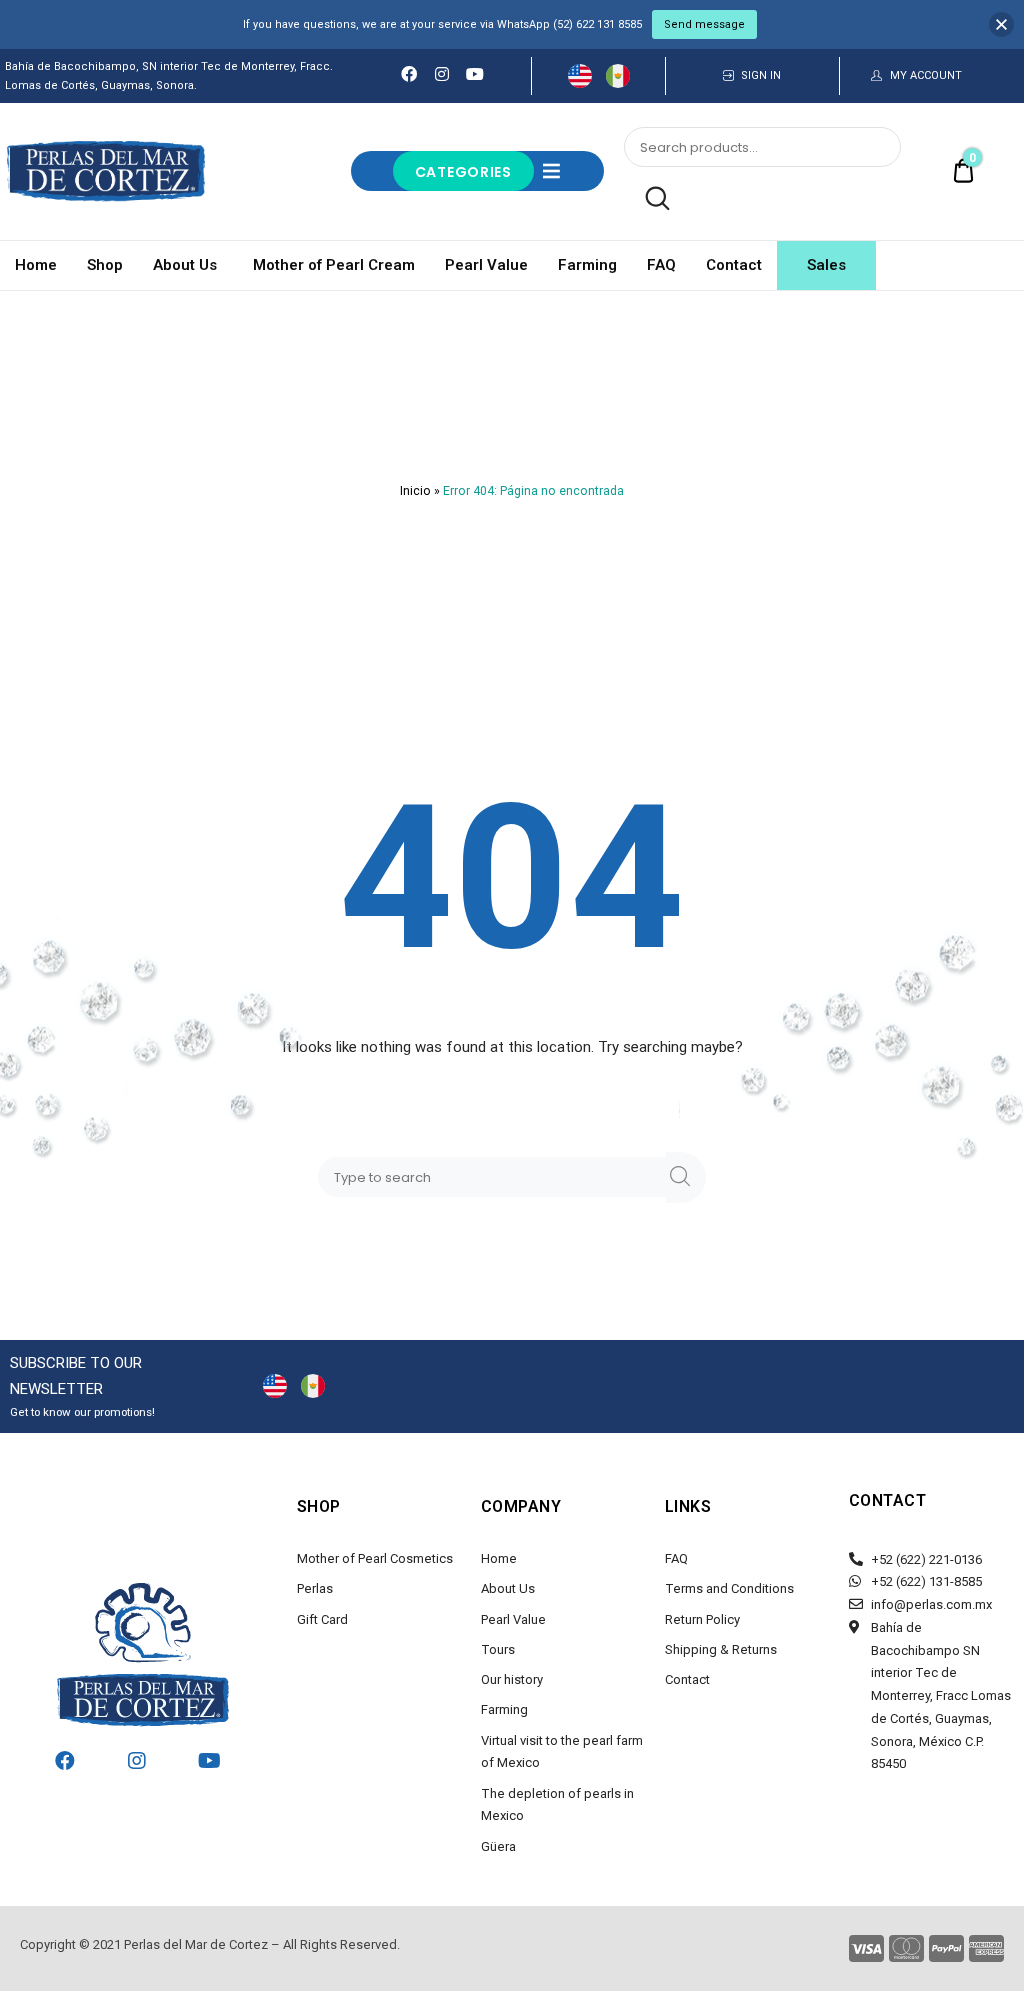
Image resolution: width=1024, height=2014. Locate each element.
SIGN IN (761, 75)
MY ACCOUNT (926, 75)
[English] (580, 75)
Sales (826, 265)
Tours (498, 1649)
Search (646, 199)
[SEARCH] (686, 1177)
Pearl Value (486, 265)
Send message (704, 24)
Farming (587, 265)
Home (36, 265)
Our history (512, 1679)
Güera (498, 1846)
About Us (185, 265)
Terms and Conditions (729, 1588)
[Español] (618, 75)
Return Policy (702, 1619)
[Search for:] (496, 1177)
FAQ (661, 265)
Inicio (415, 491)
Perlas (315, 1588)
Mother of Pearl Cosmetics (375, 1558)
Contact (734, 265)
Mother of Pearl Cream (334, 265)
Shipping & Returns (721, 1649)
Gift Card (322, 1619)
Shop (105, 265)
